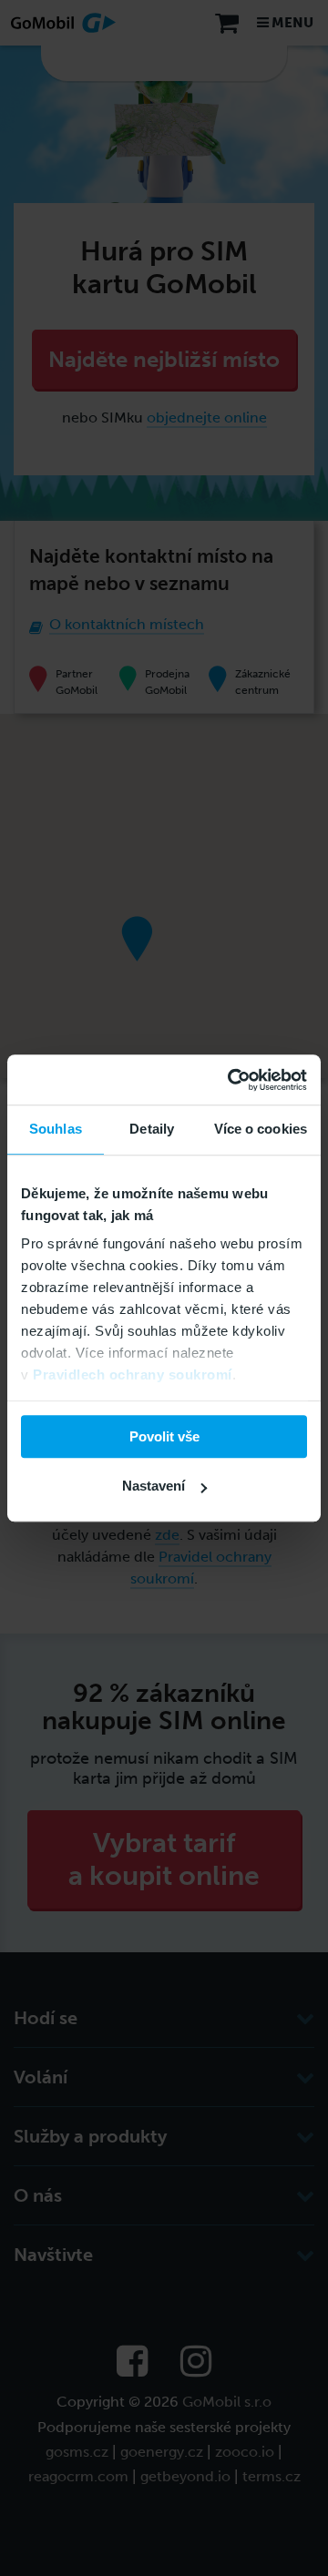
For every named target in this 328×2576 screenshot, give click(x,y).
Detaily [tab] (152, 1129)
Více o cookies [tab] (261, 1129)
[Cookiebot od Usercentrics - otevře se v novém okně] (231, 1080)
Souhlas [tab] (56, 1129)
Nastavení (154, 1486)
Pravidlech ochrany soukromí (133, 1375)
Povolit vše (164, 1436)
